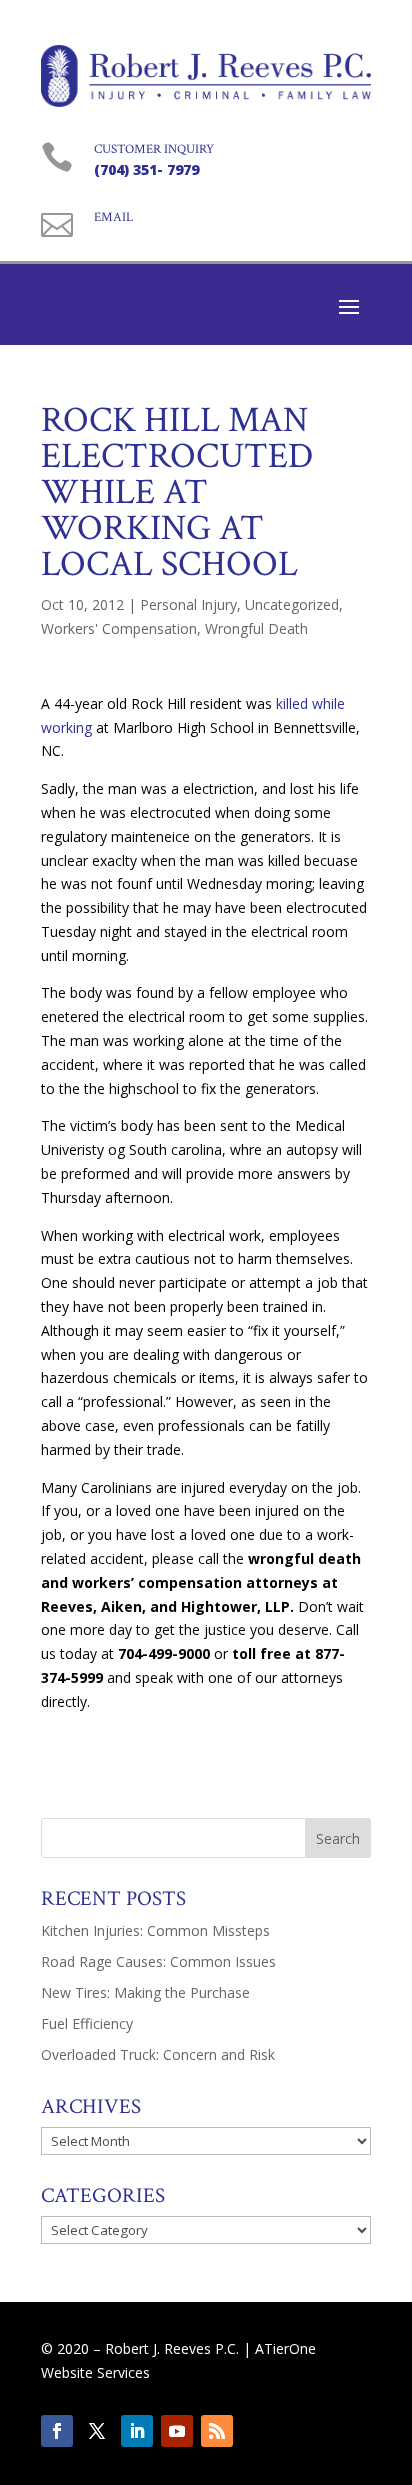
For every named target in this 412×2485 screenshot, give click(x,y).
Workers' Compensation (119, 628)
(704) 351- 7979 (146, 169)
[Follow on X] (97, 2431)
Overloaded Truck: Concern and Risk (158, 2054)
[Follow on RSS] (217, 2431)
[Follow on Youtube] (177, 2431)
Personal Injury (188, 604)
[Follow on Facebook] (57, 2431)
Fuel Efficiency (87, 2023)
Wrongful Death (256, 628)
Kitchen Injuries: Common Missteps (155, 1930)
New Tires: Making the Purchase (145, 1992)
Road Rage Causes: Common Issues (158, 1961)
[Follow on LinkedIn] (137, 2431)
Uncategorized (292, 604)
